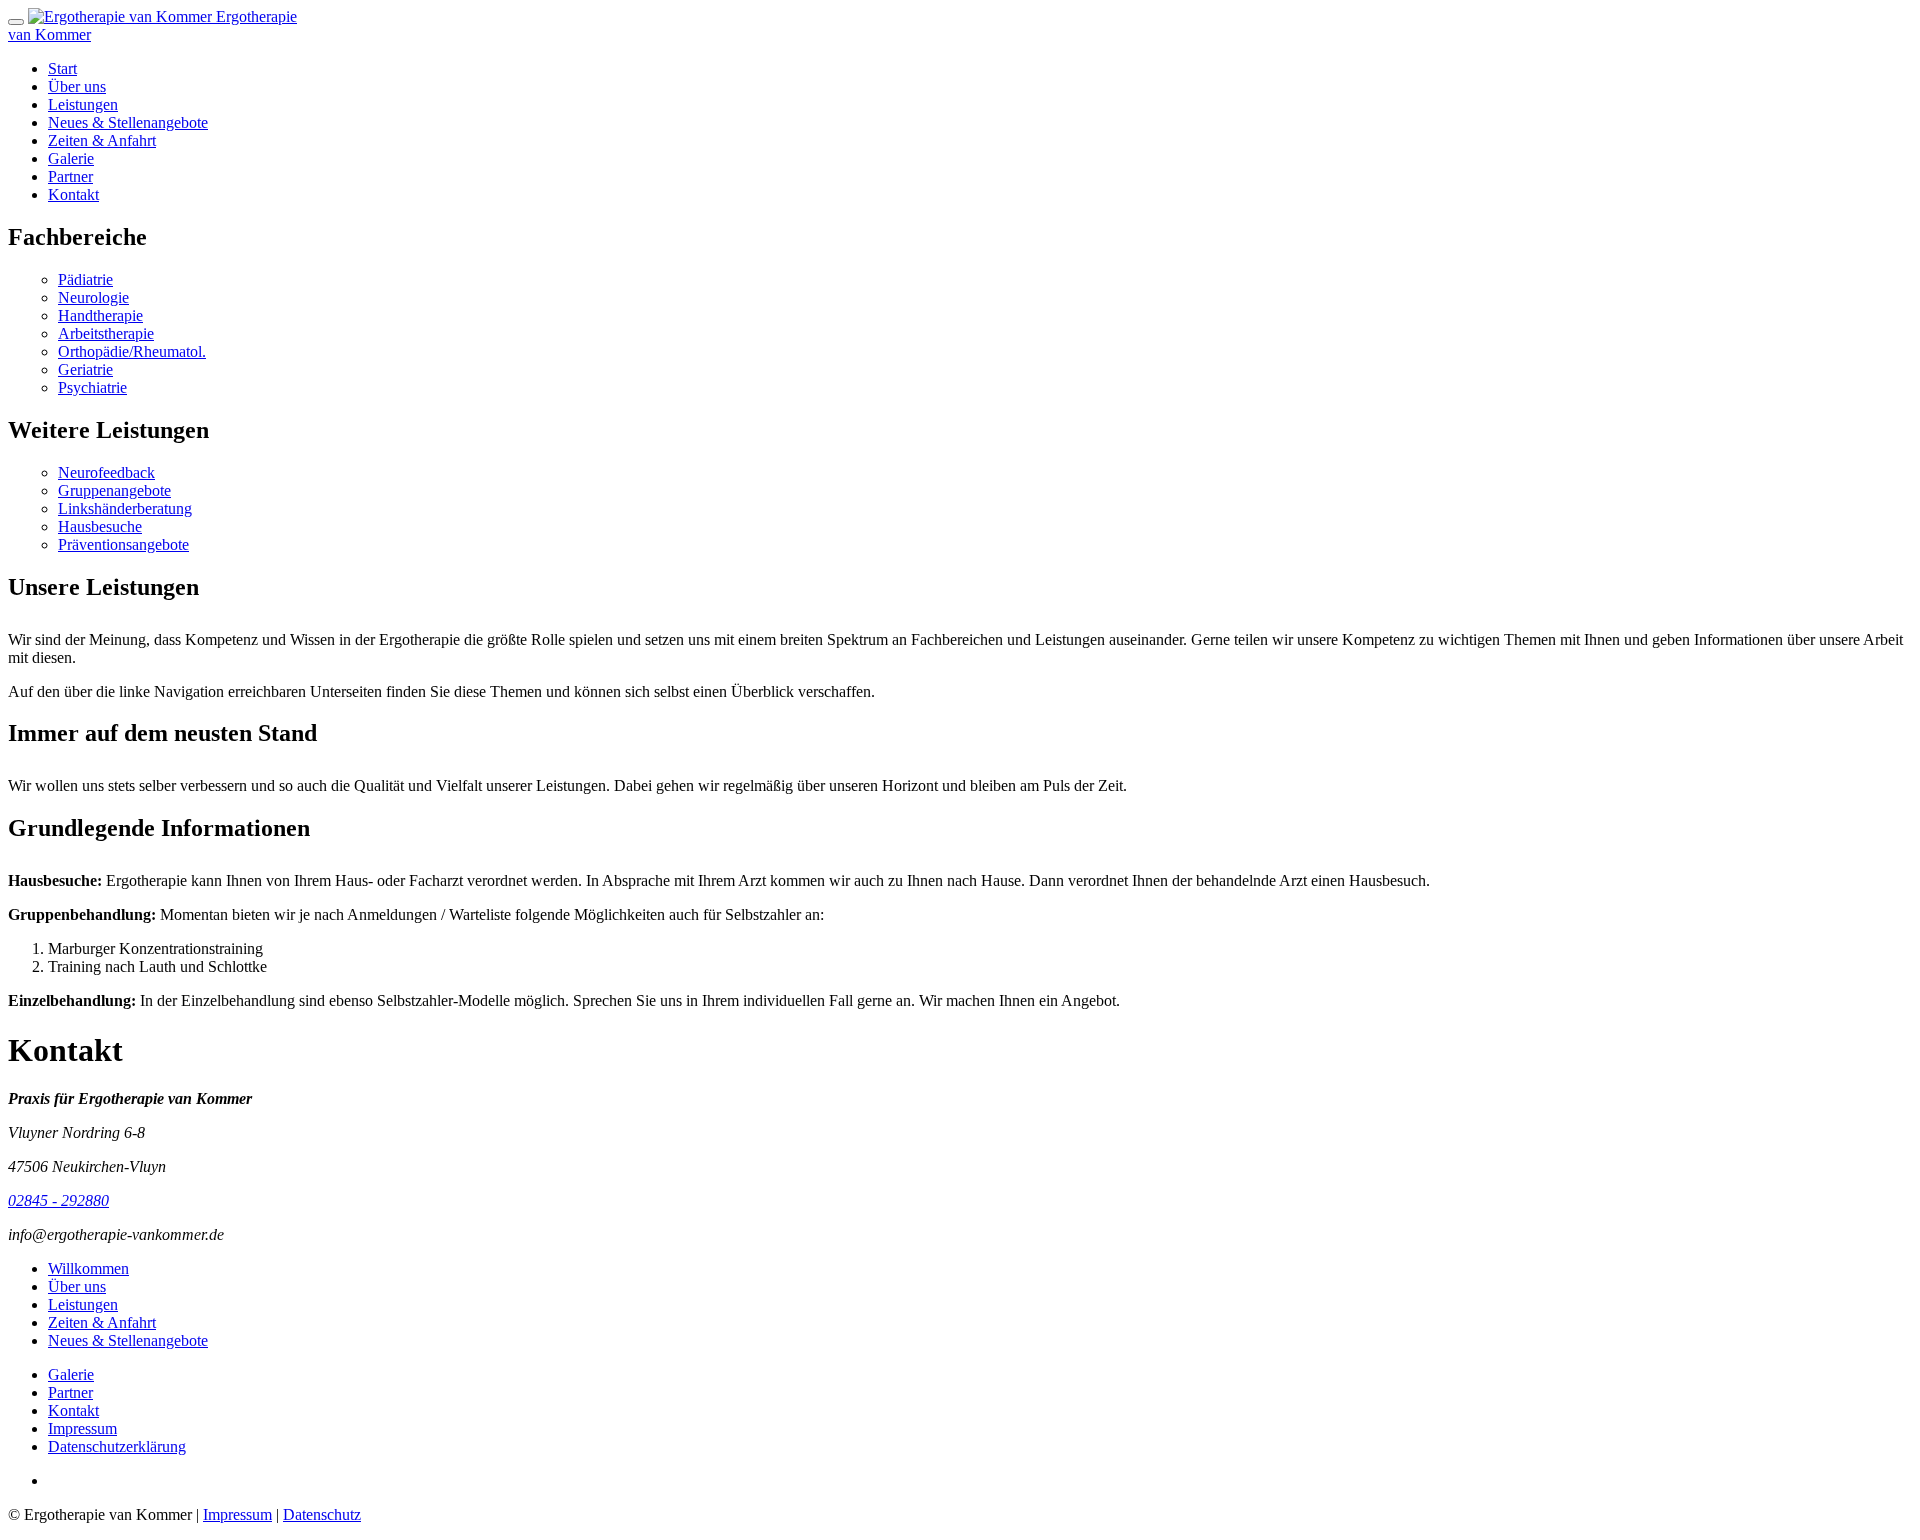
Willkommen (88, 1268)
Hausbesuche (100, 526)
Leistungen (83, 104)
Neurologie (93, 297)
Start (62, 68)
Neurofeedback (106, 472)
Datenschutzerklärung (117, 1446)
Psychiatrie (92, 387)
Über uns (77, 86)
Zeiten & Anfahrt (102, 140)
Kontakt (73, 194)
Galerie (71, 158)
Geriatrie (85, 369)
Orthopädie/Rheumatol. (132, 351)
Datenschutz (322, 1514)
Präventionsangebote (123, 544)
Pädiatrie (85, 279)
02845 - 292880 (58, 1200)
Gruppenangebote (114, 490)
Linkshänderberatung (125, 508)
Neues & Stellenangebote (128, 122)
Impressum (82, 1428)
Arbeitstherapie (106, 333)
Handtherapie (100, 315)
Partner (70, 176)
